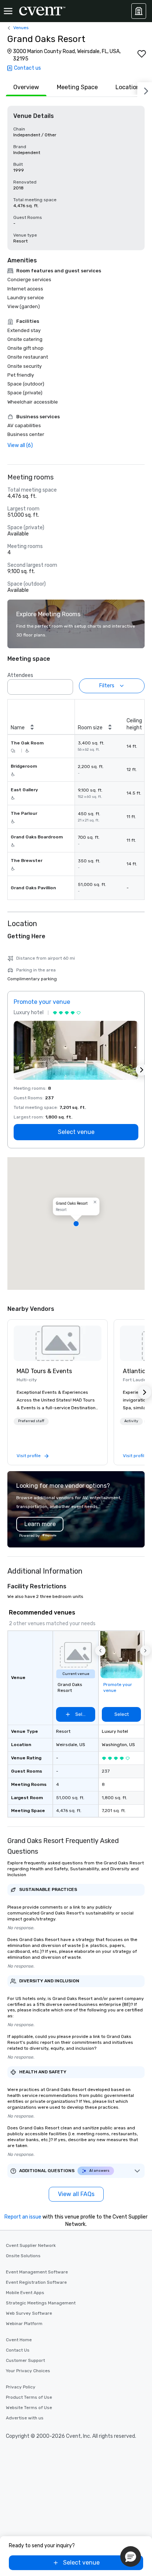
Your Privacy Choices (28, 2371)
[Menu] (8, 11)
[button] (65, 685)
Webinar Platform (24, 2324)
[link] (58, 1343)
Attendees (20, 675)
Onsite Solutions (23, 2256)
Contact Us (18, 2350)
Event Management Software (37, 2272)
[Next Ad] (142, 1070)
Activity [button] (131, 1421)
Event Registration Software (36, 2282)
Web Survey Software (29, 2313)
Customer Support (25, 2360)
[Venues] (139, 11)
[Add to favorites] (142, 54)
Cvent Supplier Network (31, 2245)
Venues (21, 28)
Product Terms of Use (29, 2397)
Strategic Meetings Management (41, 2303)
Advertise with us (25, 2418)
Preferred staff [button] (31, 1421)
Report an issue (23, 2217)
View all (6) (20, 445)
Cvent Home (19, 2340)
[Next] (145, 90)
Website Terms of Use (29, 2408)
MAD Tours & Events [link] (44, 1371)
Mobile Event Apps (25, 2293)
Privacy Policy (21, 2387)
